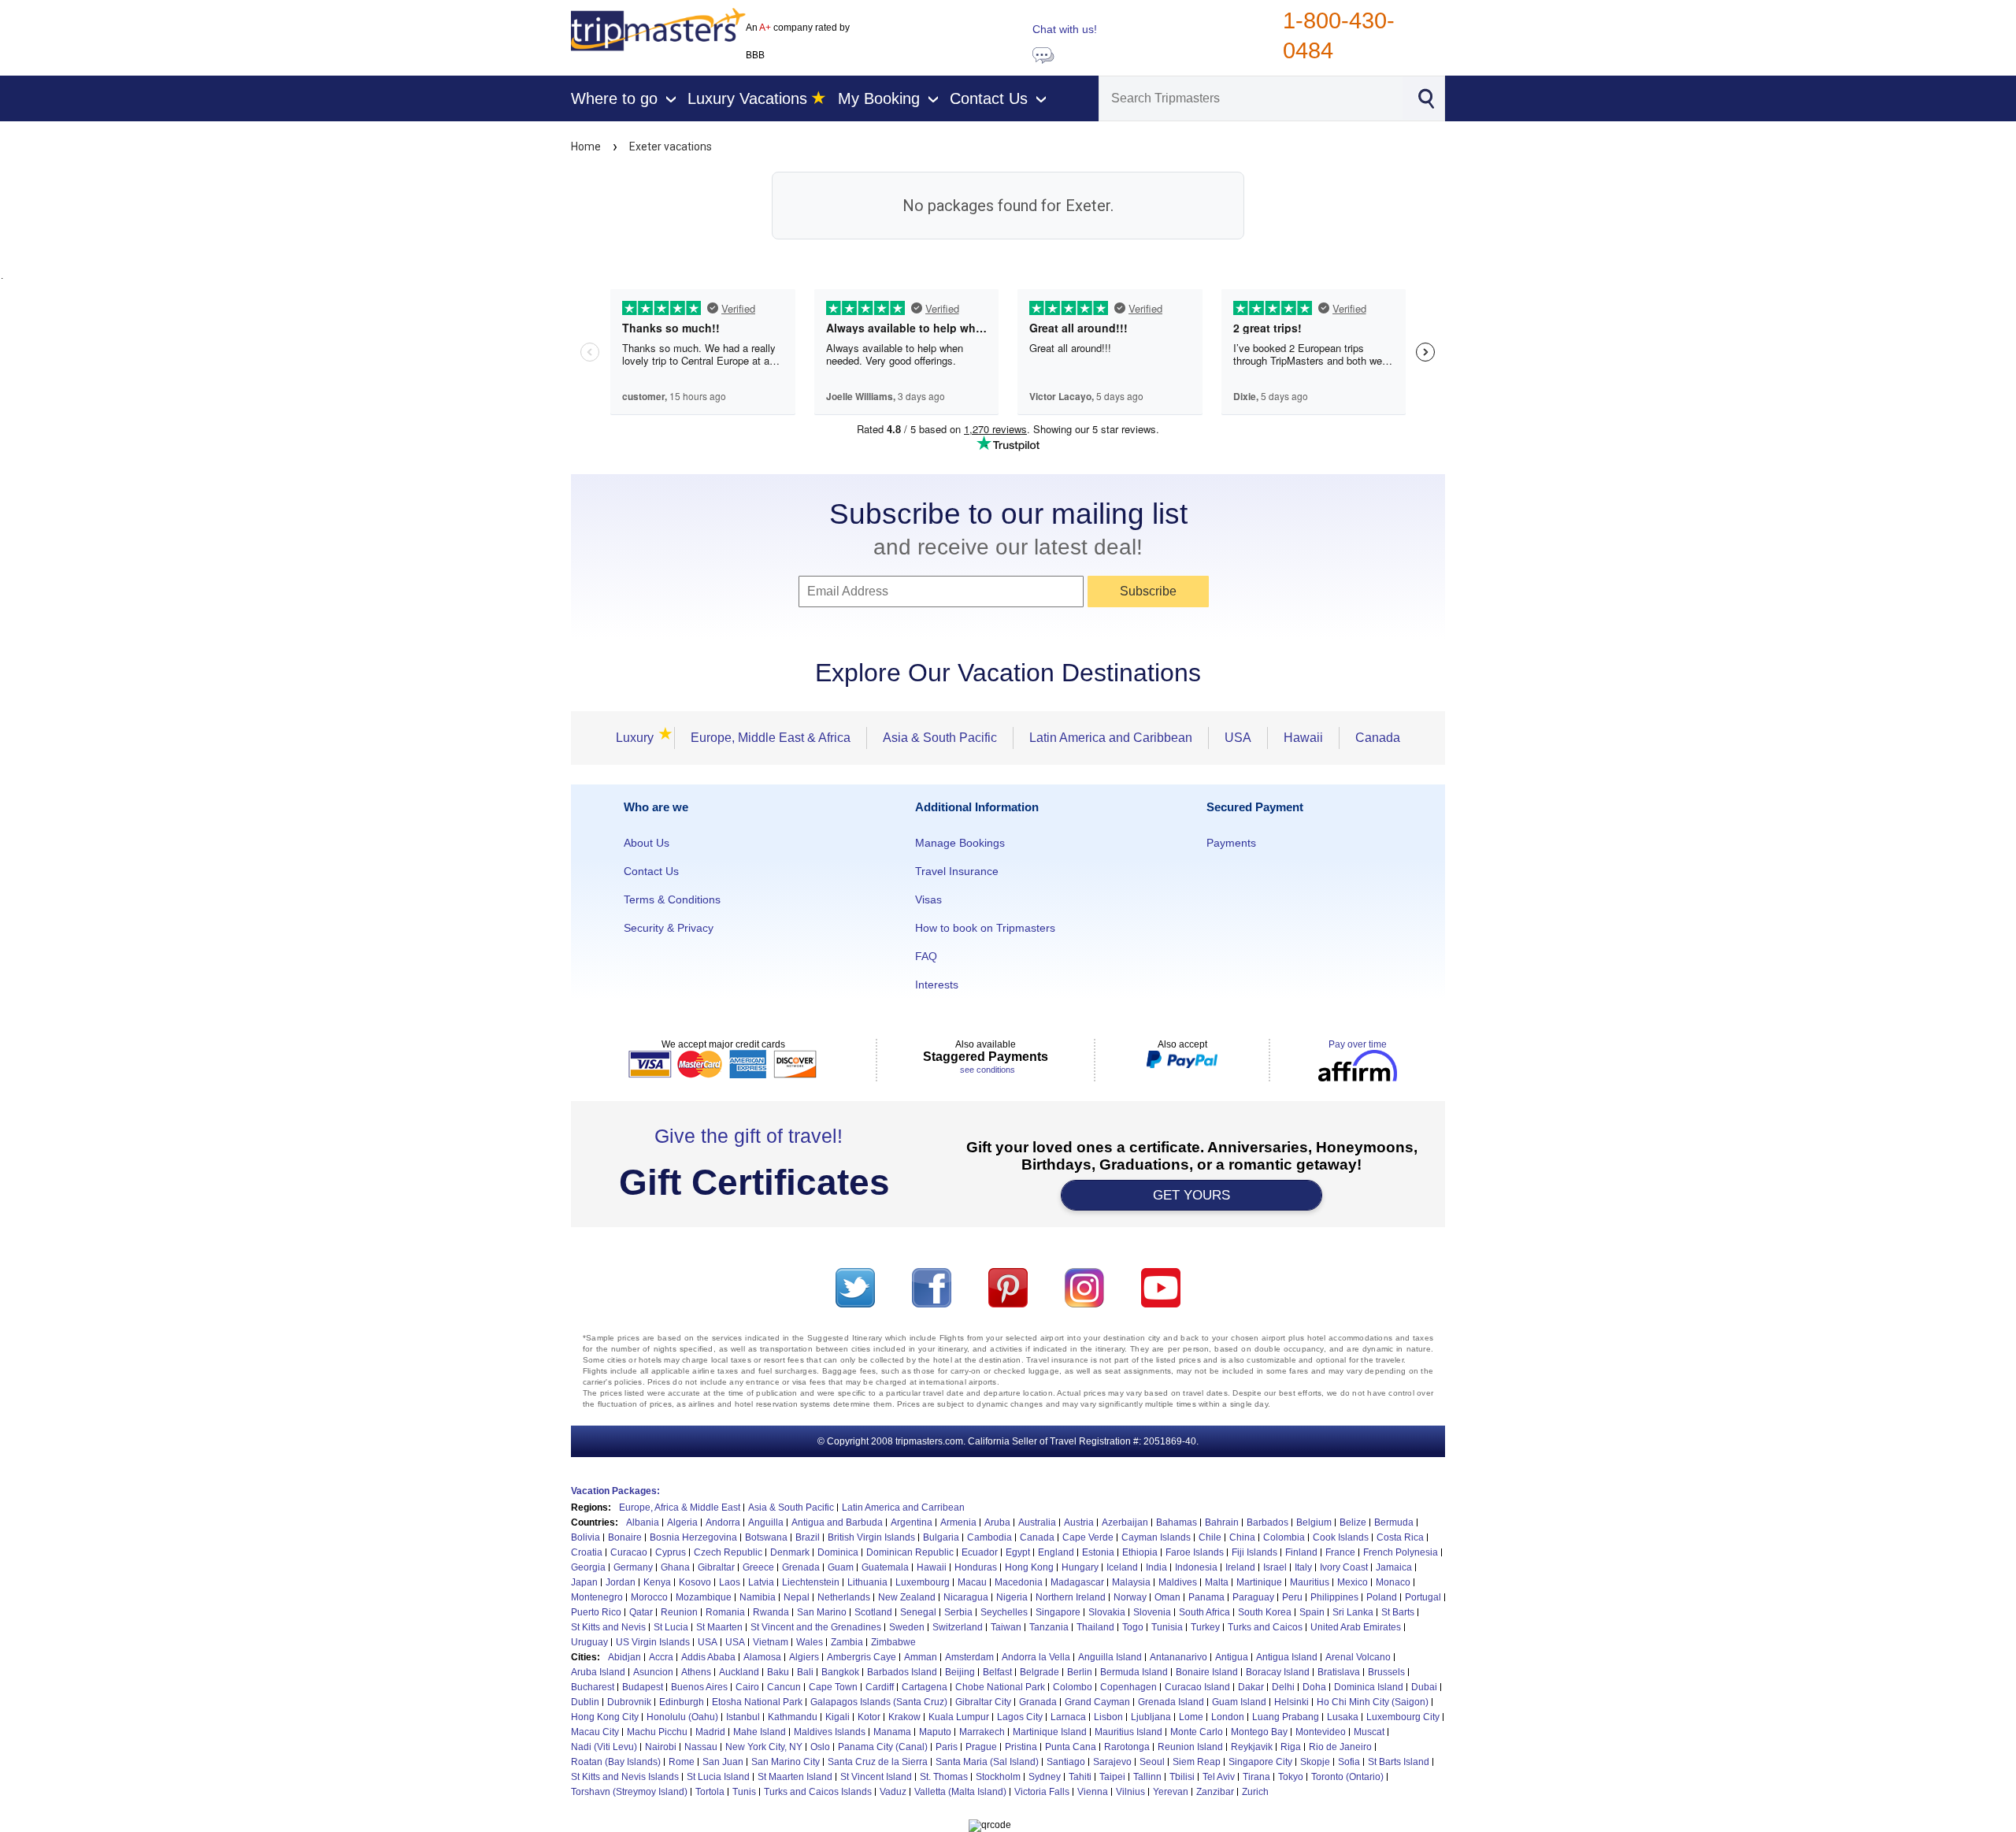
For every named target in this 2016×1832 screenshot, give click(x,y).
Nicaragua (966, 1597)
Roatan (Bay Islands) (616, 1762)
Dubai (1424, 1687)
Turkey (1205, 1627)
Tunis (744, 1792)
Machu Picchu (657, 1732)
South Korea (1265, 1612)
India (1156, 1567)
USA (1238, 738)
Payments (1231, 843)
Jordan (621, 1582)
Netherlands (844, 1597)
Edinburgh (682, 1702)
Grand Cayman (1097, 1702)
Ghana (675, 1567)
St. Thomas (944, 1777)
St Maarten (719, 1627)
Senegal (918, 1612)
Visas (928, 899)
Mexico (1353, 1582)
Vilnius (1130, 1792)
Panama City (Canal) (883, 1747)
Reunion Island (1190, 1747)
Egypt (1018, 1552)
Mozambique (704, 1597)
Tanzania (1049, 1627)
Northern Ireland (1071, 1597)
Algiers (804, 1657)
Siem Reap (1197, 1762)
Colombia (1284, 1537)
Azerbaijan (1125, 1522)
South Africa (1204, 1612)
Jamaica (1394, 1567)
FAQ (926, 956)
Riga (1291, 1747)
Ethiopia (1140, 1552)
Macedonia (1019, 1582)
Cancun (784, 1687)
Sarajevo (1112, 1762)
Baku (778, 1672)
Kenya (657, 1582)
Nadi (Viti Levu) (604, 1747)
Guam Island (1239, 1702)
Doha (1314, 1687)
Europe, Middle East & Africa (771, 738)
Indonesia (1196, 1567)
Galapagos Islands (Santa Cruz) (879, 1702)
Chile (1210, 1537)
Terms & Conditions (672, 899)
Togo (1133, 1627)
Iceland (1122, 1567)
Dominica (838, 1552)
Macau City (595, 1732)
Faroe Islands (1195, 1552)
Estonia (1098, 1552)
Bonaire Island (1207, 1672)
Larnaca (1068, 1717)
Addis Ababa (708, 1657)
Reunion (679, 1612)
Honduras (976, 1567)
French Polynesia (1401, 1552)
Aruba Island (598, 1672)
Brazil (808, 1537)
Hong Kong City (605, 1717)
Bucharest (593, 1687)
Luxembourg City (1403, 1717)
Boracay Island (1278, 1672)
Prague (981, 1747)
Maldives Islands (830, 1732)
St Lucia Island (718, 1777)
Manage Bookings (960, 843)
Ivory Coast (1344, 1567)
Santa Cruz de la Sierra (878, 1762)
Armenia (958, 1522)
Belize (1353, 1522)
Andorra (723, 1522)
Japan (584, 1582)
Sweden (907, 1627)
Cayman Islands (1156, 1537)
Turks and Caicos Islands (818, 1792)
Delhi (1283, 1687)
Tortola (710, 1792)
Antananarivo (1178, 1657)
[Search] (1425, 97)
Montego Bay (1259, 1732)
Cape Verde (1088, 1537)
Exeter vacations (671, 146)
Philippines (1334, 1597)
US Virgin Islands (653, 1642)
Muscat (1369, 1732)
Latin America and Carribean (903, 1508)
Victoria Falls (1042, 1792)
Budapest (643, 1687)
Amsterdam (969, 1657)
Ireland (1240, 1567)
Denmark (790, 1552)
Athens (696, 1672)
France (1340, 1552)
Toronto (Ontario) (1347, 1777)
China (1242, 1537)
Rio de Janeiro (1340, 1747)
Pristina (1021, 1747)
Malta (1217, 1582)
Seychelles (1004, 1612)
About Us (647, 843)
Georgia (588, 1567)
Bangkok (840, 1672)
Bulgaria (941, 1537)
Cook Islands (1341, 1537)
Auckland (739, 1672)
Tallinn (1147, 1777)
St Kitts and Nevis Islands (625, 1777)
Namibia (758, 1597)
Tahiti (1080, 1777)
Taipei (1112, 1777)
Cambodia (989, 1537)
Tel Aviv (1219, 1777)
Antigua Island (1287, 1657)
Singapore (1058, 1612)
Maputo (935, 1732)
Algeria (682, 1522)
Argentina (912, 1522)
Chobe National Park (1000, 1687)
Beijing (960, 1672)
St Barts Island (1399, 1762)
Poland (1382, 1597)
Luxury (639, 738)
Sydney (1045, 1777)
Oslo (820, 1747)
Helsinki (1291, 1702)
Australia (1037, 1522)
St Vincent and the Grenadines (816, 1627)
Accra (661, 1657)
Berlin (1080, 1672)
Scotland (873, 1612)
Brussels (1386, 1672)
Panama (1206, 1597)
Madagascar (1077, 1582)
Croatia (587, 1552)
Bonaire (625, 1537)
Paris (947, 1747)
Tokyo (1291, 1777)
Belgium (1314, 1522)
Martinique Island (1050, 1732)
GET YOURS (1191, 1195)
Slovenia (1152, 1612)
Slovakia (1107, 1612)
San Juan (723, 1762)
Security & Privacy (669, 928)
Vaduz (893, 1792)
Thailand (1095, 1627)
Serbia (958, 1612)
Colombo (1073, 1687)
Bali (805, 1672)
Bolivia (586, 1537)
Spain (1312, 1612)
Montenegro (597, 1597)
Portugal (1423, 1597)
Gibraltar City (983, 1702)
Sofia (1349, 1762)
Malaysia (1131, 1582)
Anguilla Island (1110, 1657)
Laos (730, 1582)
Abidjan (624, 1657)
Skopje (1315, 1762)
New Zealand (907, 1597)
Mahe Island (760, 1732)
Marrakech (982, 1732)
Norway (1130, 1597)
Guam (841, 1567)
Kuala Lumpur (959, 1717)
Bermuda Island (1134, 1672)
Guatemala (885, 1567)
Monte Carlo (1197, 1732)
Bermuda (1394, 1522)
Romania (725, 1612)
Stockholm (998, 1777)
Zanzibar (1215, 1792)
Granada (1038, 1702)
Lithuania (867, 1582)
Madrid (710, 1732)
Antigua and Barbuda (837, 1522)
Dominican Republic (910, 1552)
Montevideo (1321, 1732)
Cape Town (833, 1687)
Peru (1292, 1597)
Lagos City (1020, 1717)
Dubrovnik (629, 1702)
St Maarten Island (795, 1777)
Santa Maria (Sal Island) (987, 1762)
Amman (921, 1657)
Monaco (1393, 1582)
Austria (1079, 1522)
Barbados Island (902, 1672)
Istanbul (743, 1717)
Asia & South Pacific (940, 738)
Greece (758, 1567)
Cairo (747, 1687)
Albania (643, 1522)
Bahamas (1177, 1522)
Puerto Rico (596, 1612)
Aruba (997, 1522)
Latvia (761, 1582)
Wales (810, 1642)
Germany (633, 1567)
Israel (1275, 1567)
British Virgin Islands (871, 1537)
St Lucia (671, 1627)
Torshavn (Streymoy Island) (629, 1792)
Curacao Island (1197, 1687)
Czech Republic (728, 1552)
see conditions (988, 1070)
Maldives (1178, 1582)
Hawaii (1303, 738)
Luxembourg (923, 1582)
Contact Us (651, 871)
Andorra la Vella (1036, 1657)
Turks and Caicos (1265, 1627)
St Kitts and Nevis (608, 1627)
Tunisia (1167, 1627)
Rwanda (771, 1612)
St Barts (1398, 1612)
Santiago (1066, 1762)
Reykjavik (1252, 1747)
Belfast (997, 1672)
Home (586, 146)
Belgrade (1039, 1672)
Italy (1303, 1567)
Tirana (1256, 1777)
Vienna (1093, 1792)
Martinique (1259, 1582)
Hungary (1080, 1567)
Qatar (641, 1612)
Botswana (766, 1537)
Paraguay (1253, 1597)
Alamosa (762, 1657)
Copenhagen (1128, 1687)
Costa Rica (1400, 1537)
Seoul (1152, 1762)
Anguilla (766, 1522)
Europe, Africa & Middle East (680, 1508)
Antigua (1232, 1657)
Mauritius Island (1128, 1732)
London (1228, 1717)
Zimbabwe (893, 1642)
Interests (937, 985)
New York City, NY (764, 1747)
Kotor (869, 1717)
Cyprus (671, 1552)
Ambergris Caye (862, 1657)
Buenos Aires (699, 1687)
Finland (1301, 1552)
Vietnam (771, 1642)
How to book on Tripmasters (985, 928)
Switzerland (958, 1627)
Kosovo (695, 1582)
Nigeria (1012, 1597)
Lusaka (1343, 1717)
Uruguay (589, 1642)
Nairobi (661, 1747)
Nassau (701, 1747)
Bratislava (1339, 1672)
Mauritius (1310, 1582)
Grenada (801, 1567)
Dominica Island (1369, 1687)
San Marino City (786, 1762)
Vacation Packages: (615, 1491)
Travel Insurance (957, 871)
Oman (1167, 1597)
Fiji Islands (1254, 1552)
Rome (682, 1762)
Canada (1378, 738)
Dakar (1251, 1687)
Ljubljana (1151, 1717)
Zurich (1255, 1792)
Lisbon (1108, 1717)
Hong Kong (1029, 1567)
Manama (892, 1732)
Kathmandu (793, 1717)
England (1056, 1552)
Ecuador (980, 1552)
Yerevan (1171, 1792)
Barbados (1267, 1522)
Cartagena (925, 1687)
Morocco (649, 1597)
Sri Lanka (1353, 1612)
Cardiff (880, 1687)
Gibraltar (716, 1567)
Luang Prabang (1286, 1717)
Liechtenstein (811, 1582)
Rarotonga (1127, 1747)
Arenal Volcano (1358, 1657)
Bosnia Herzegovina (693, 1537)
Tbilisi (1182, 1777)
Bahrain (1222, 1522)
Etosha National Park (757, 1702)
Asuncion (653, 1672)
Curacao (629, 1552)
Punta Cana (1071, 1747)
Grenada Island (1171, 1702)
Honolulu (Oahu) (682, 1717)
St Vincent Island (876, 1777)
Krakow (904, 1717)
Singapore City (1260, 1762)
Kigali (838, 1717)
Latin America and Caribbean (1111, 738)
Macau (972, 1582)
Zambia (847, 1642)
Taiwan (1006, 1627)
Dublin (585, 1702)
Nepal (797, 1597)
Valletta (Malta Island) (960, 1792)
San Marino (822, 1612)
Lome (1191, 1717)
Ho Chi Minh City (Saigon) (1373, 1702)
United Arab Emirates (1356, 1627)
